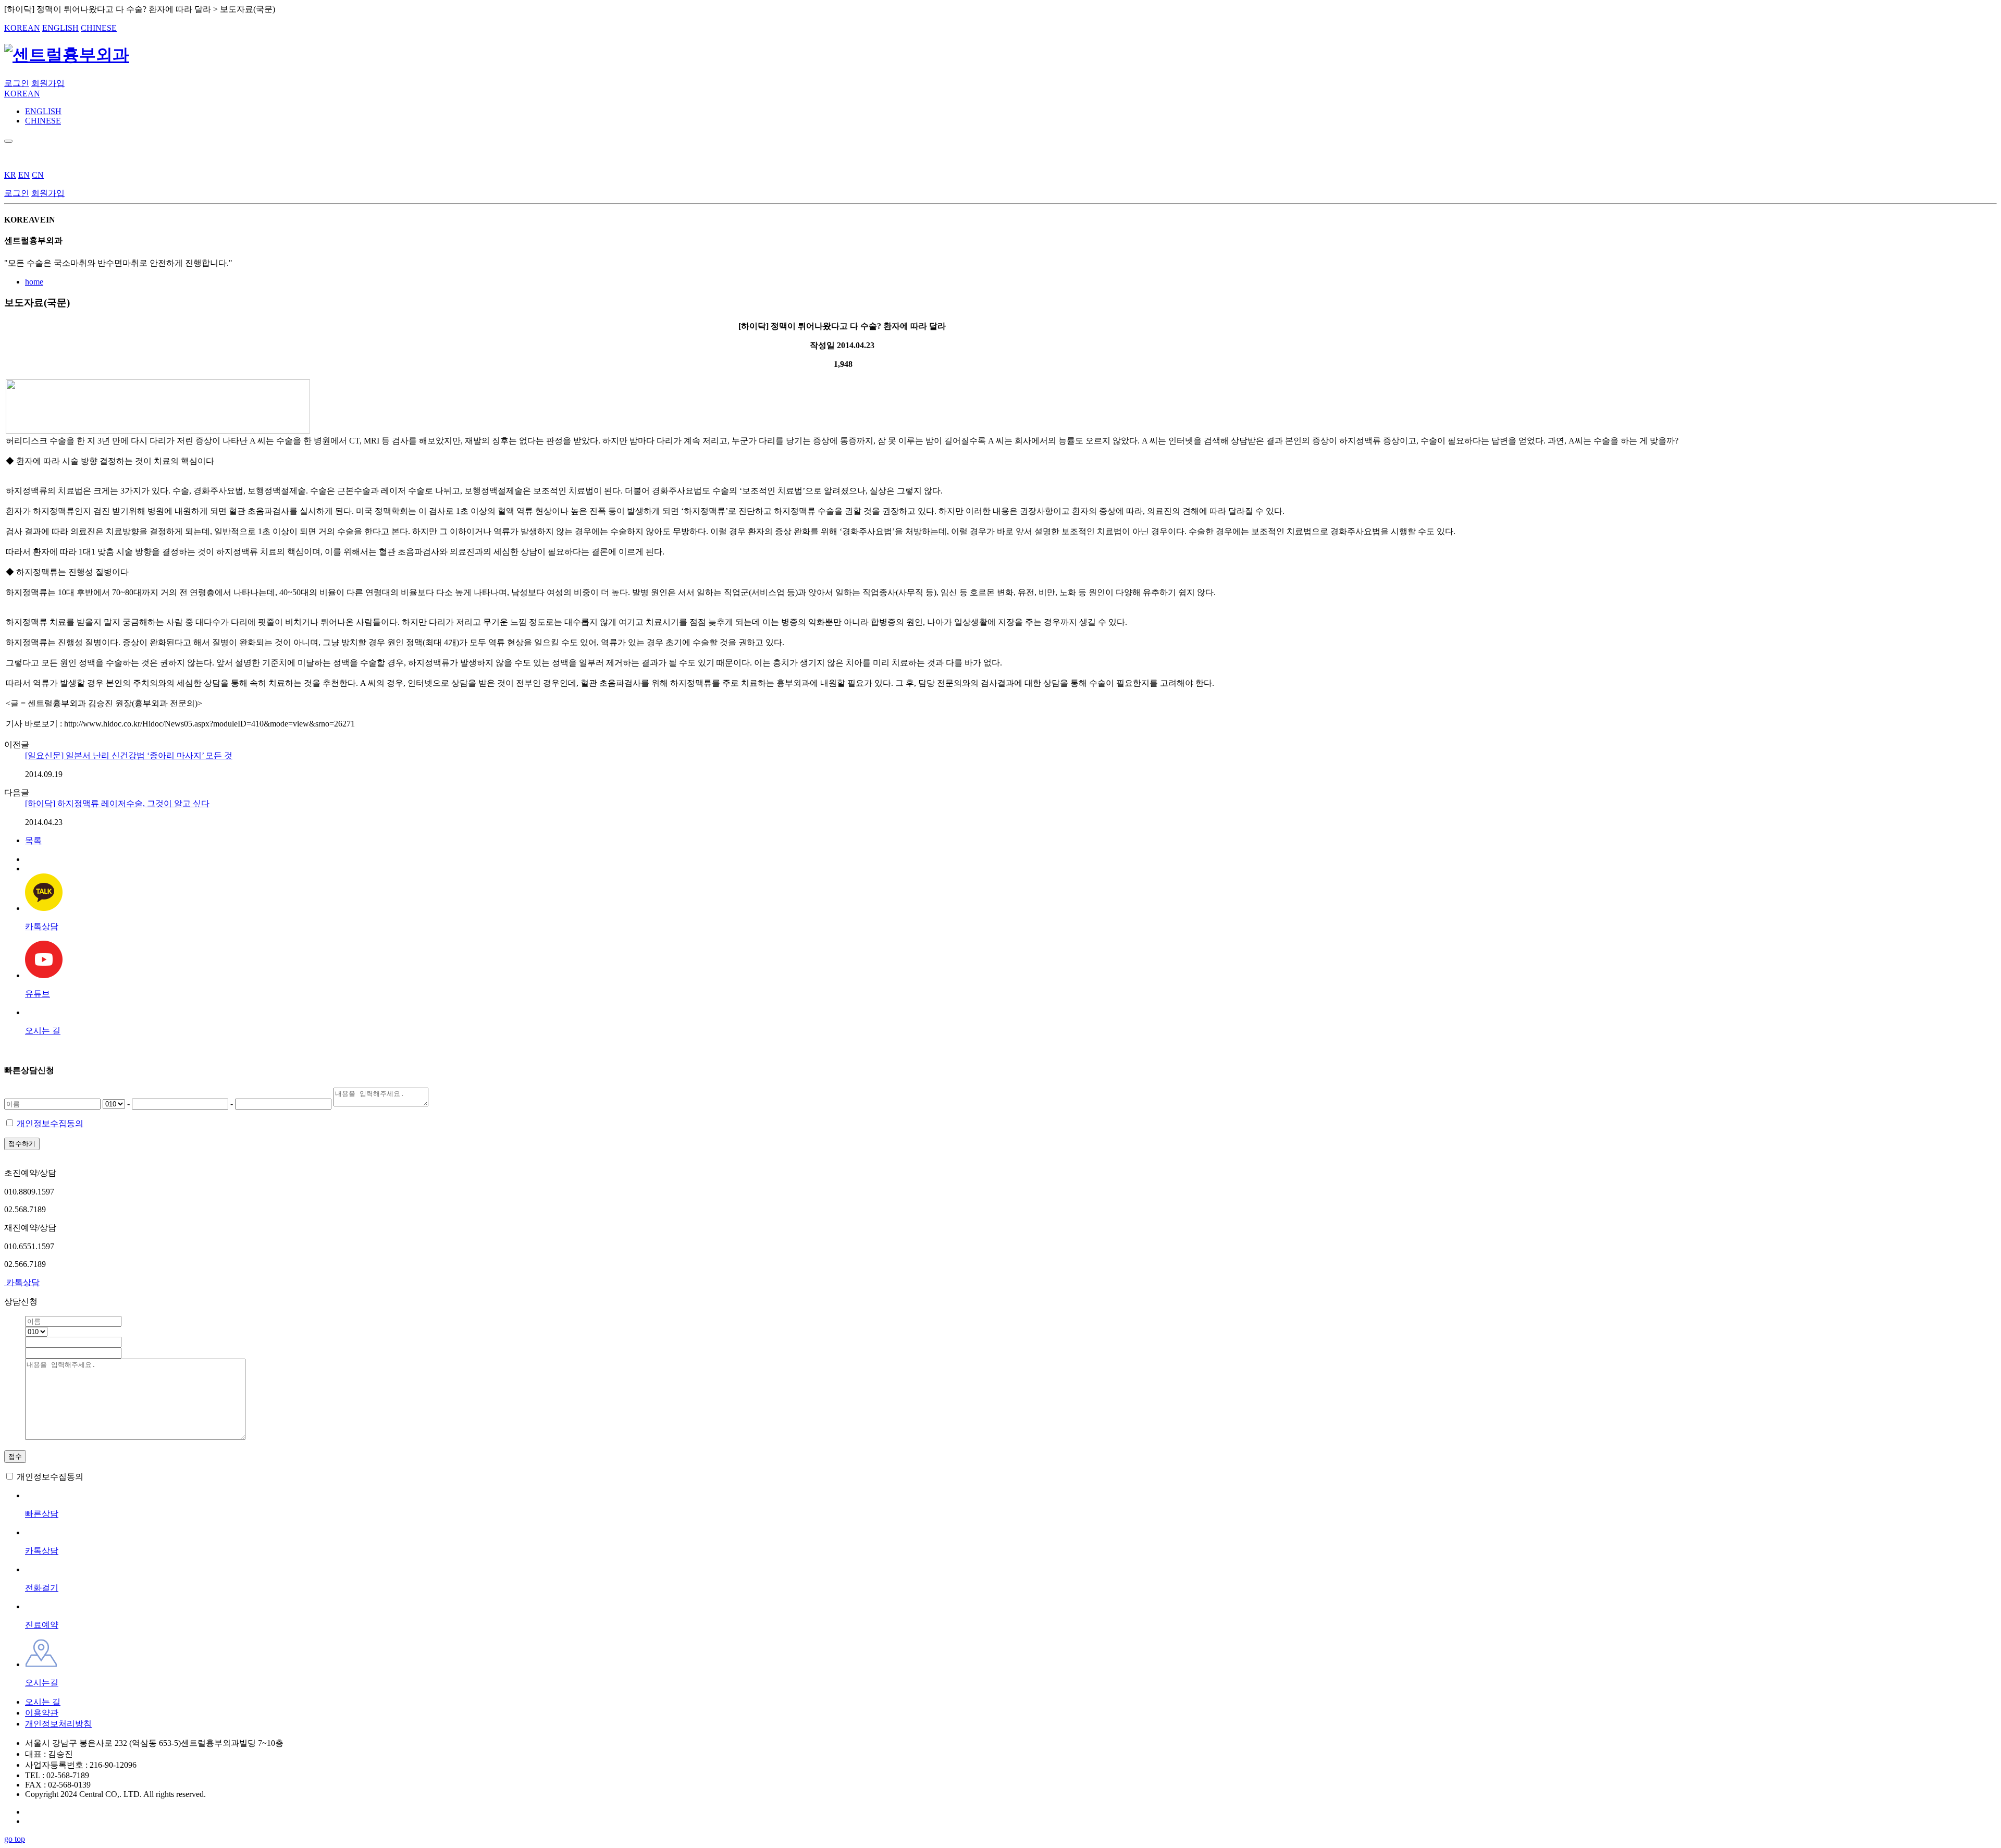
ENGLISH (60, 28)
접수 (15, 1456)
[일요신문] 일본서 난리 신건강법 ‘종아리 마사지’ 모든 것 (129, 755)
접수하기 (22, 1144)
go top (15, 1839)
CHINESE (99, 28)
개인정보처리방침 (58, 1724)
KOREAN (22, 28)
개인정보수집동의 (50, 1123)
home (34, 282)
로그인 (17, 83)
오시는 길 (43, 1702)
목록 (33, 840)
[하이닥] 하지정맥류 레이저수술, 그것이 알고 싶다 (117, 803)
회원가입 (48, 83)
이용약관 (42, 1713)
